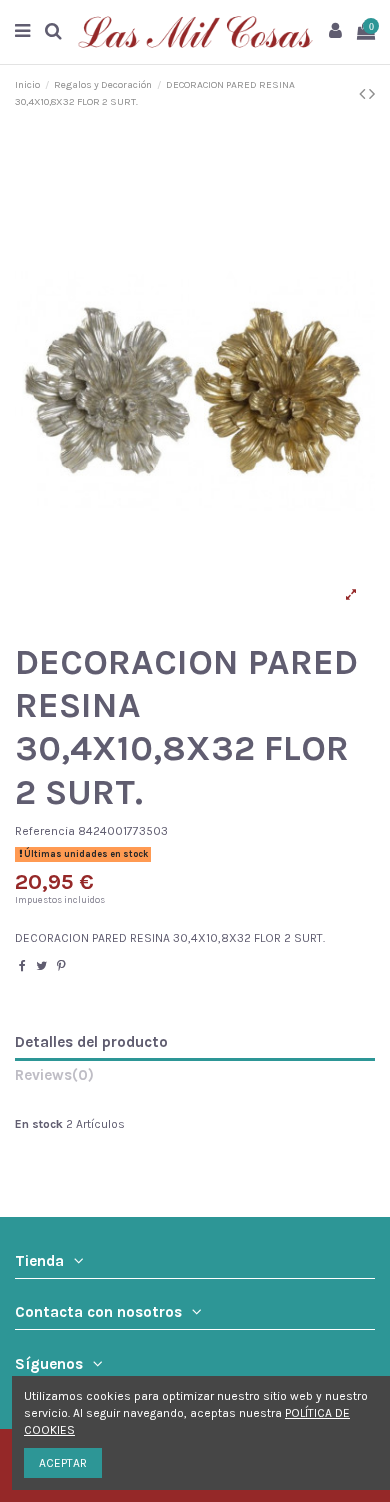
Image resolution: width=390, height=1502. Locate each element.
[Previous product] (364, 94)
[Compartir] (22, 966)
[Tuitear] (41, 966)
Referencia (45, 831)
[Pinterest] (61, 966)
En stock (39, 1124)
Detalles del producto (91, 1042)
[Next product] (372, 94)
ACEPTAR (63, 1463)
